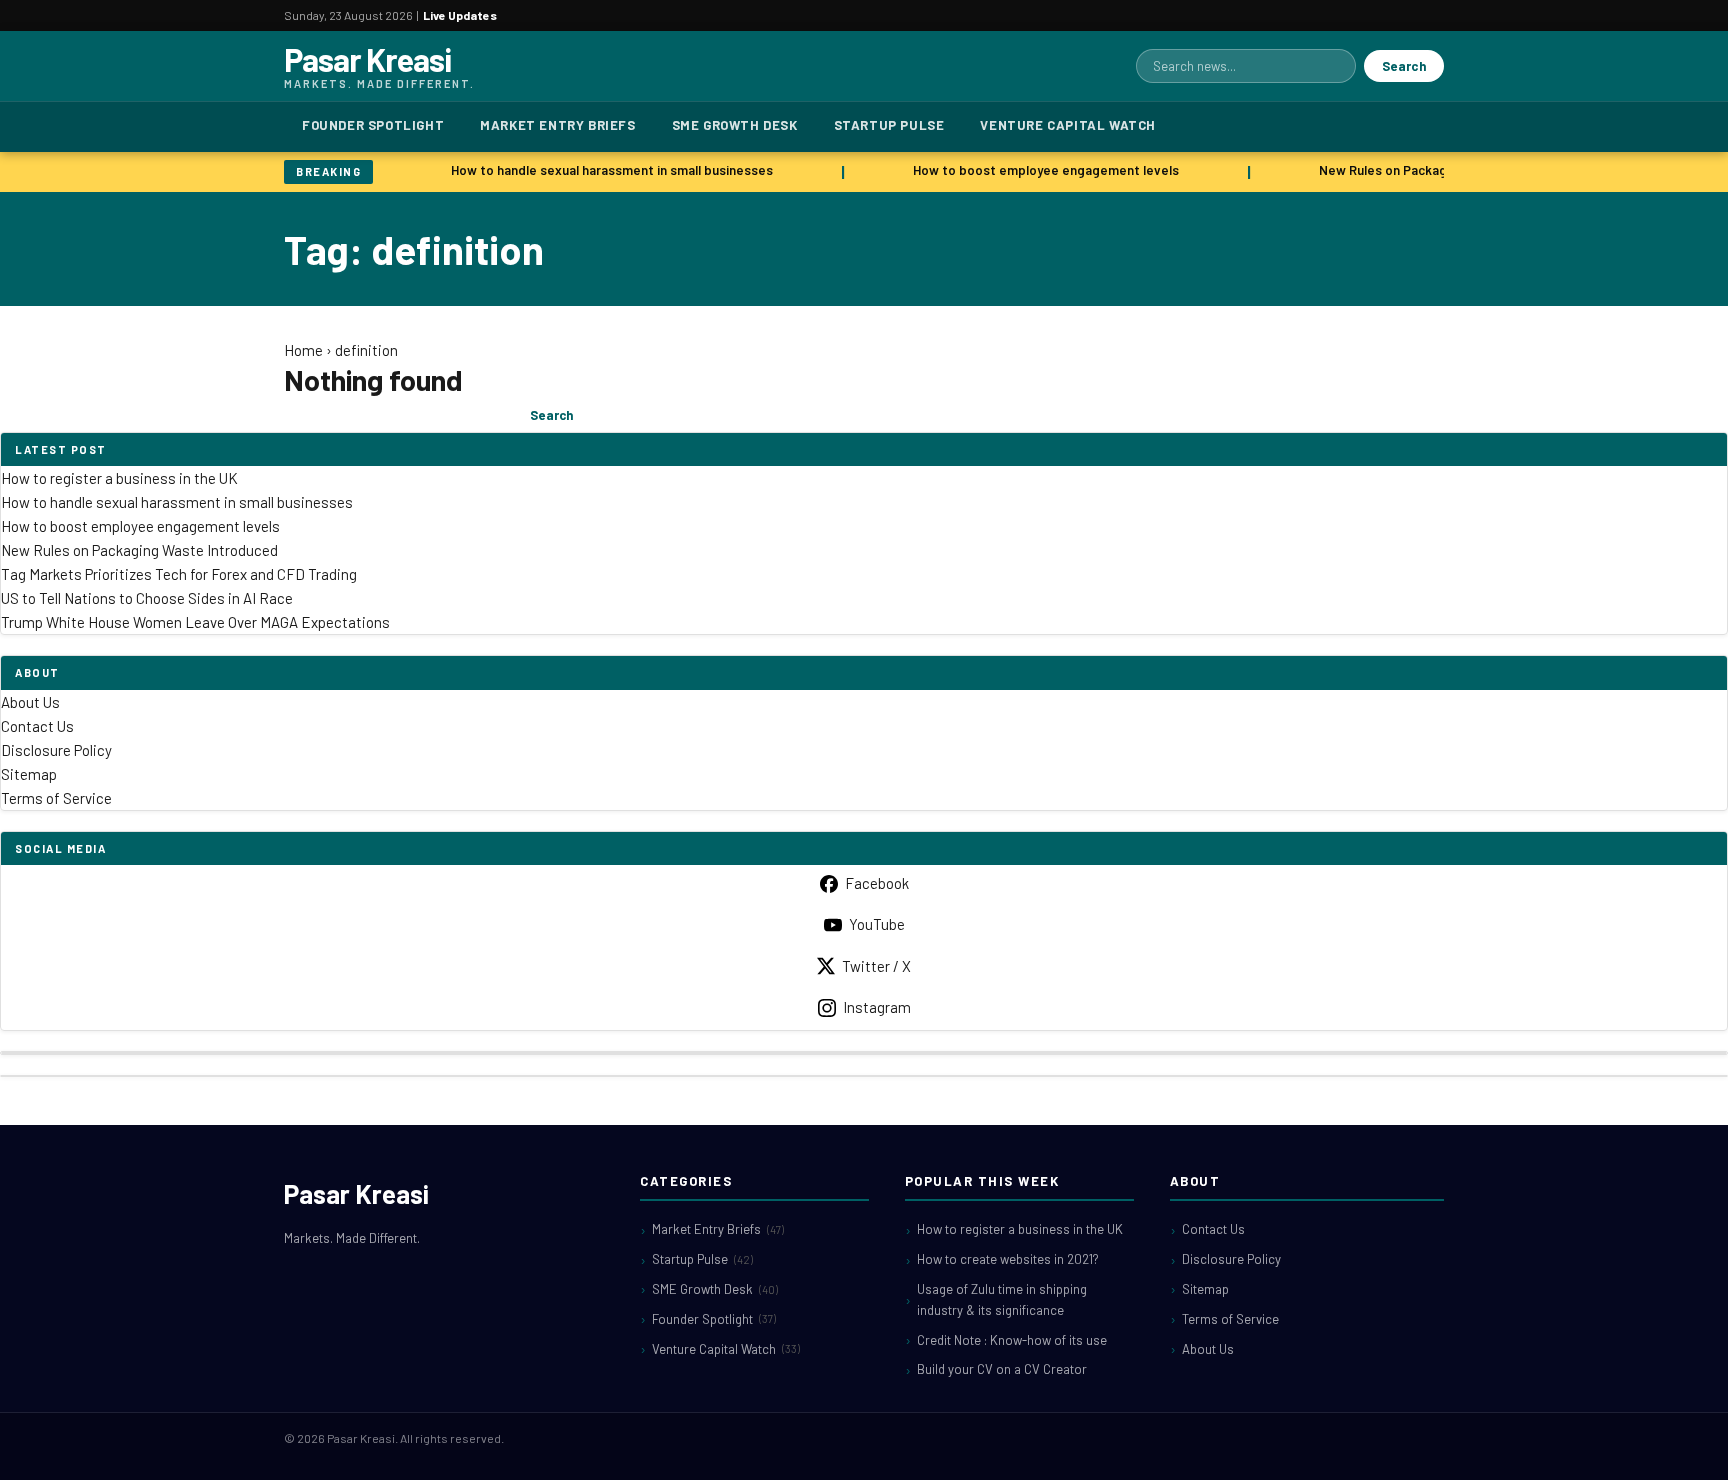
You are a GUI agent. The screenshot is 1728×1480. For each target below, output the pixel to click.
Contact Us (37, 726)
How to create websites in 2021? (1008, 1259)
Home (303, 350)
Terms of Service (56, 798)
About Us (30, 702)
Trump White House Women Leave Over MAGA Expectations (195, 622)
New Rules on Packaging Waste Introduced (1440, 170)
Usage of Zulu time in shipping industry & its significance (1002, 1299)
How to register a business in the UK (119, 478)
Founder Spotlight (373, 125)
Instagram (877, 1007)
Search (1404, 66)
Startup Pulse (889, 125)
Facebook (877, 883)
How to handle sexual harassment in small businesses (605, 170)
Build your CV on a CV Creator (1002, 1369)
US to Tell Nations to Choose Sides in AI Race (147, 598)
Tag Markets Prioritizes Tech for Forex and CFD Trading (179, 574)
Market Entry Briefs (557, 125)
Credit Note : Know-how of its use (1012, 1340)
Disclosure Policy (56, 750)
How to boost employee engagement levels (1039, 170)
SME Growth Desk (735, 125)
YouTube (877, 924)
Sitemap (29, 774)
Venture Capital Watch (1068, 125)
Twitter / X (876, 966)
